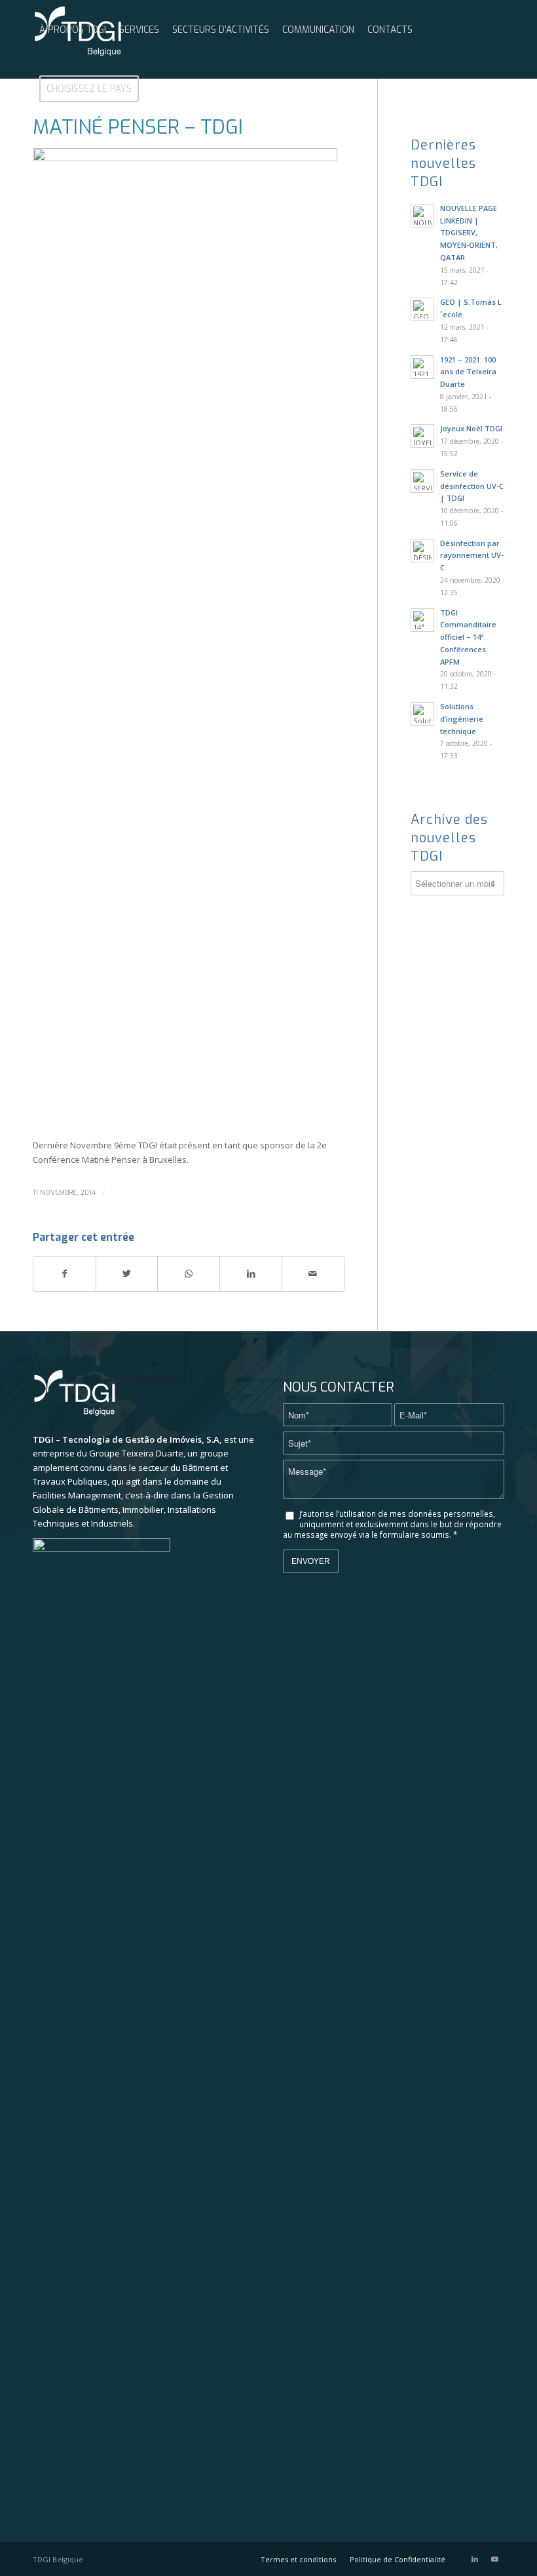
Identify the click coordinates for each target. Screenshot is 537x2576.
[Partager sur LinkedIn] (251, 1274)
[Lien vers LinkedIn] (475, 2559)
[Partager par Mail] (313, 1274)
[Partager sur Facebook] (65, 1274)
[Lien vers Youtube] (494, 2559)
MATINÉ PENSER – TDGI (138, 127)
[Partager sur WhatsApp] (189, 1274)
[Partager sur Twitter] (127, 1274)
